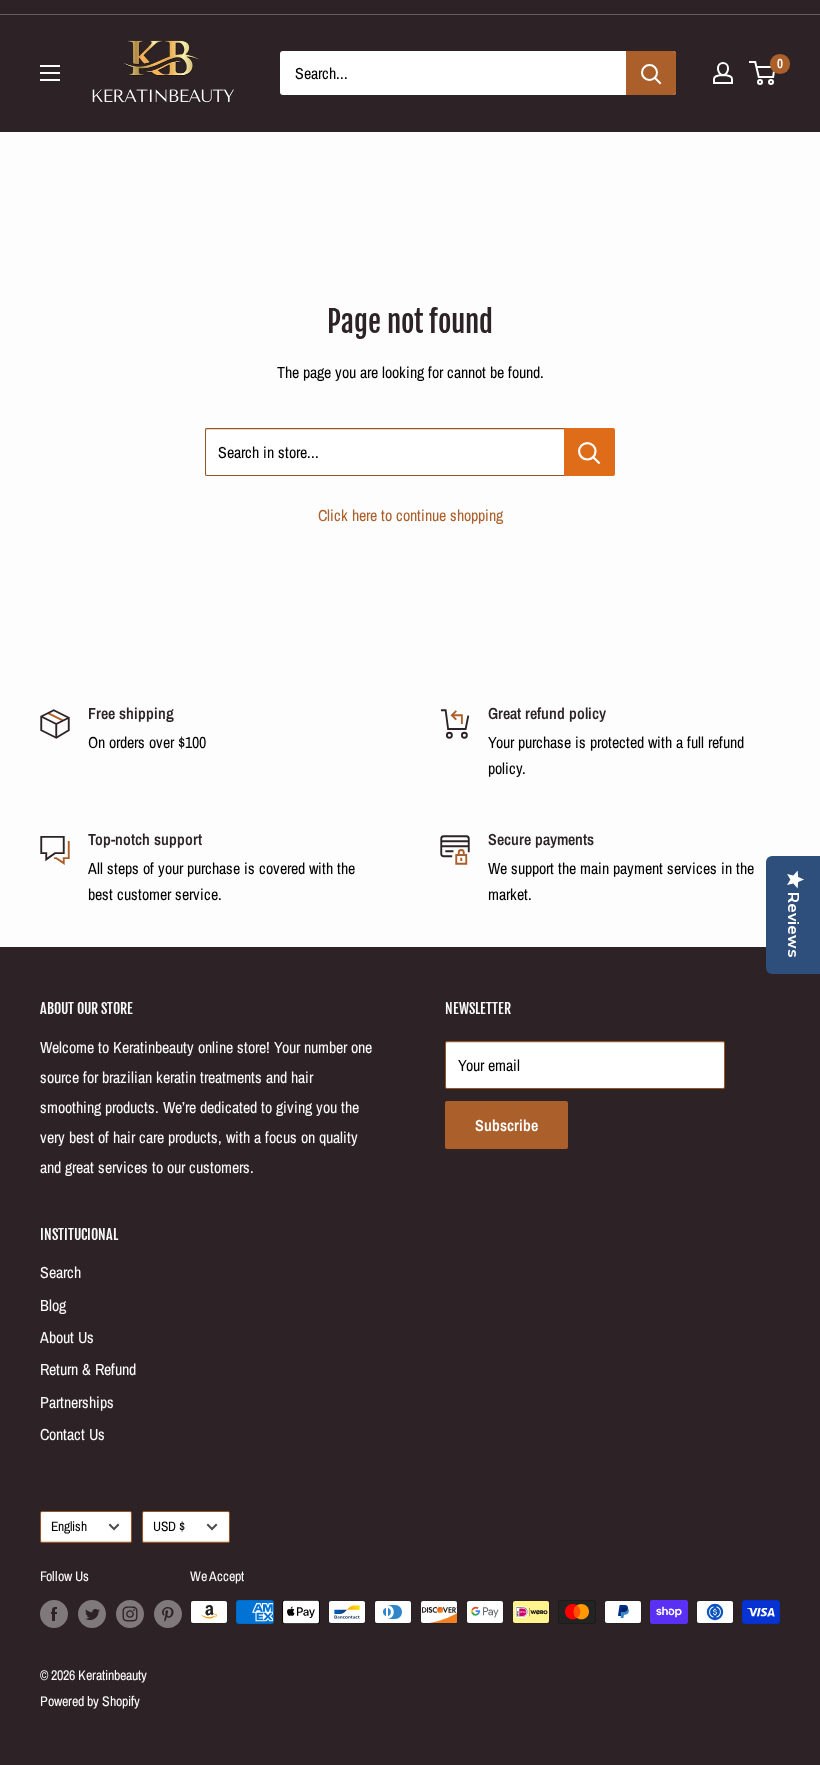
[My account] (723, 73)
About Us (67, 1337)
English (69, 1526)
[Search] (651, 73)
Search (60, 1272)
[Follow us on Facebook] (54, 1614)
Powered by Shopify (90, 1701)
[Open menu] (50, 73)
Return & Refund (88, 1369)
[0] (763, 73)
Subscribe (506, 1125)
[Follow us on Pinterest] (168, 1614)
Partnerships (77, 1402)
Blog (53, 1305)
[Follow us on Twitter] (92, 1614)
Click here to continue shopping (410, 515)
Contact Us (72, 1434)
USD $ (169, 1526)
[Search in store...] (589, 452)
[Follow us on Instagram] (130, 1614)
